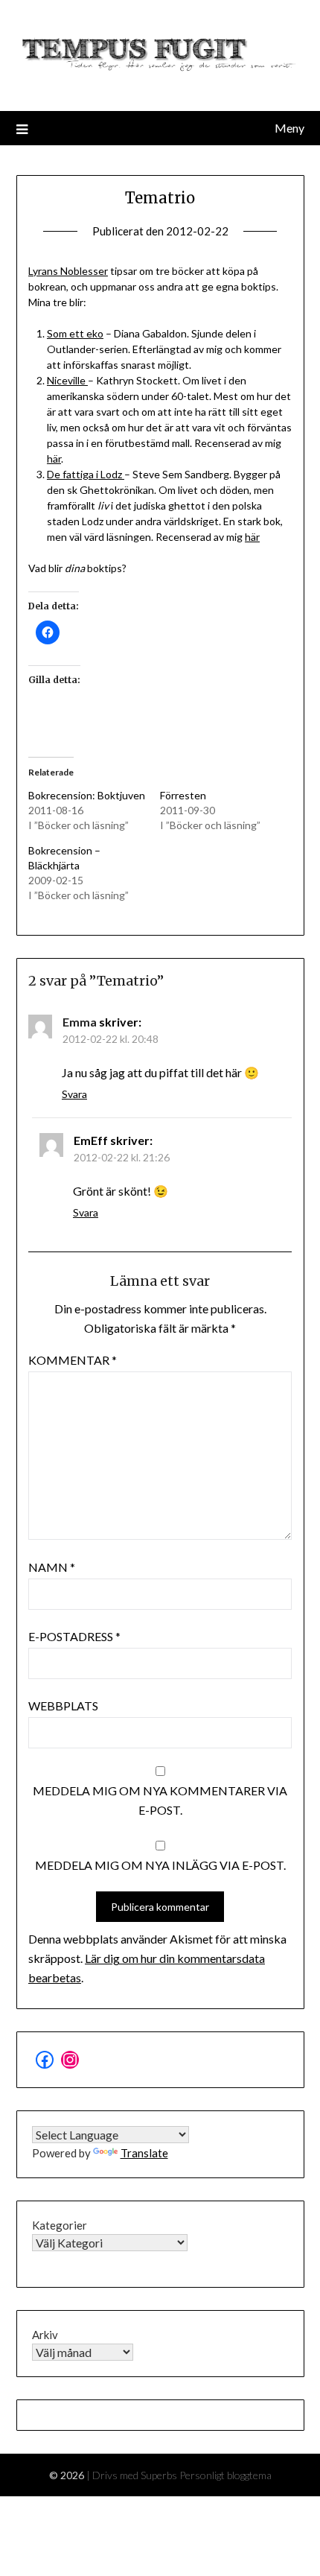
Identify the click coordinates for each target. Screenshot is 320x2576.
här (54, 459)
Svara (74, 1094)
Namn (52, 1567)
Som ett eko (75, 333)
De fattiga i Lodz (86, 474)
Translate (144, 2153)
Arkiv (45, 2335)
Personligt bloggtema (225, 2475)
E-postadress (74, 1636)
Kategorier (60, 2225)
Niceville (67, 380)
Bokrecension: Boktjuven (87, 795)
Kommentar (73, 1360)
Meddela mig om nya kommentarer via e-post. (160, 1800)
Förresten (183, 795)
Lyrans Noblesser (68, 271)
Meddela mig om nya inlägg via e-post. (160, 1865)
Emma (80, 1022)
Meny (289, 128)
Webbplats (63, 1706)
